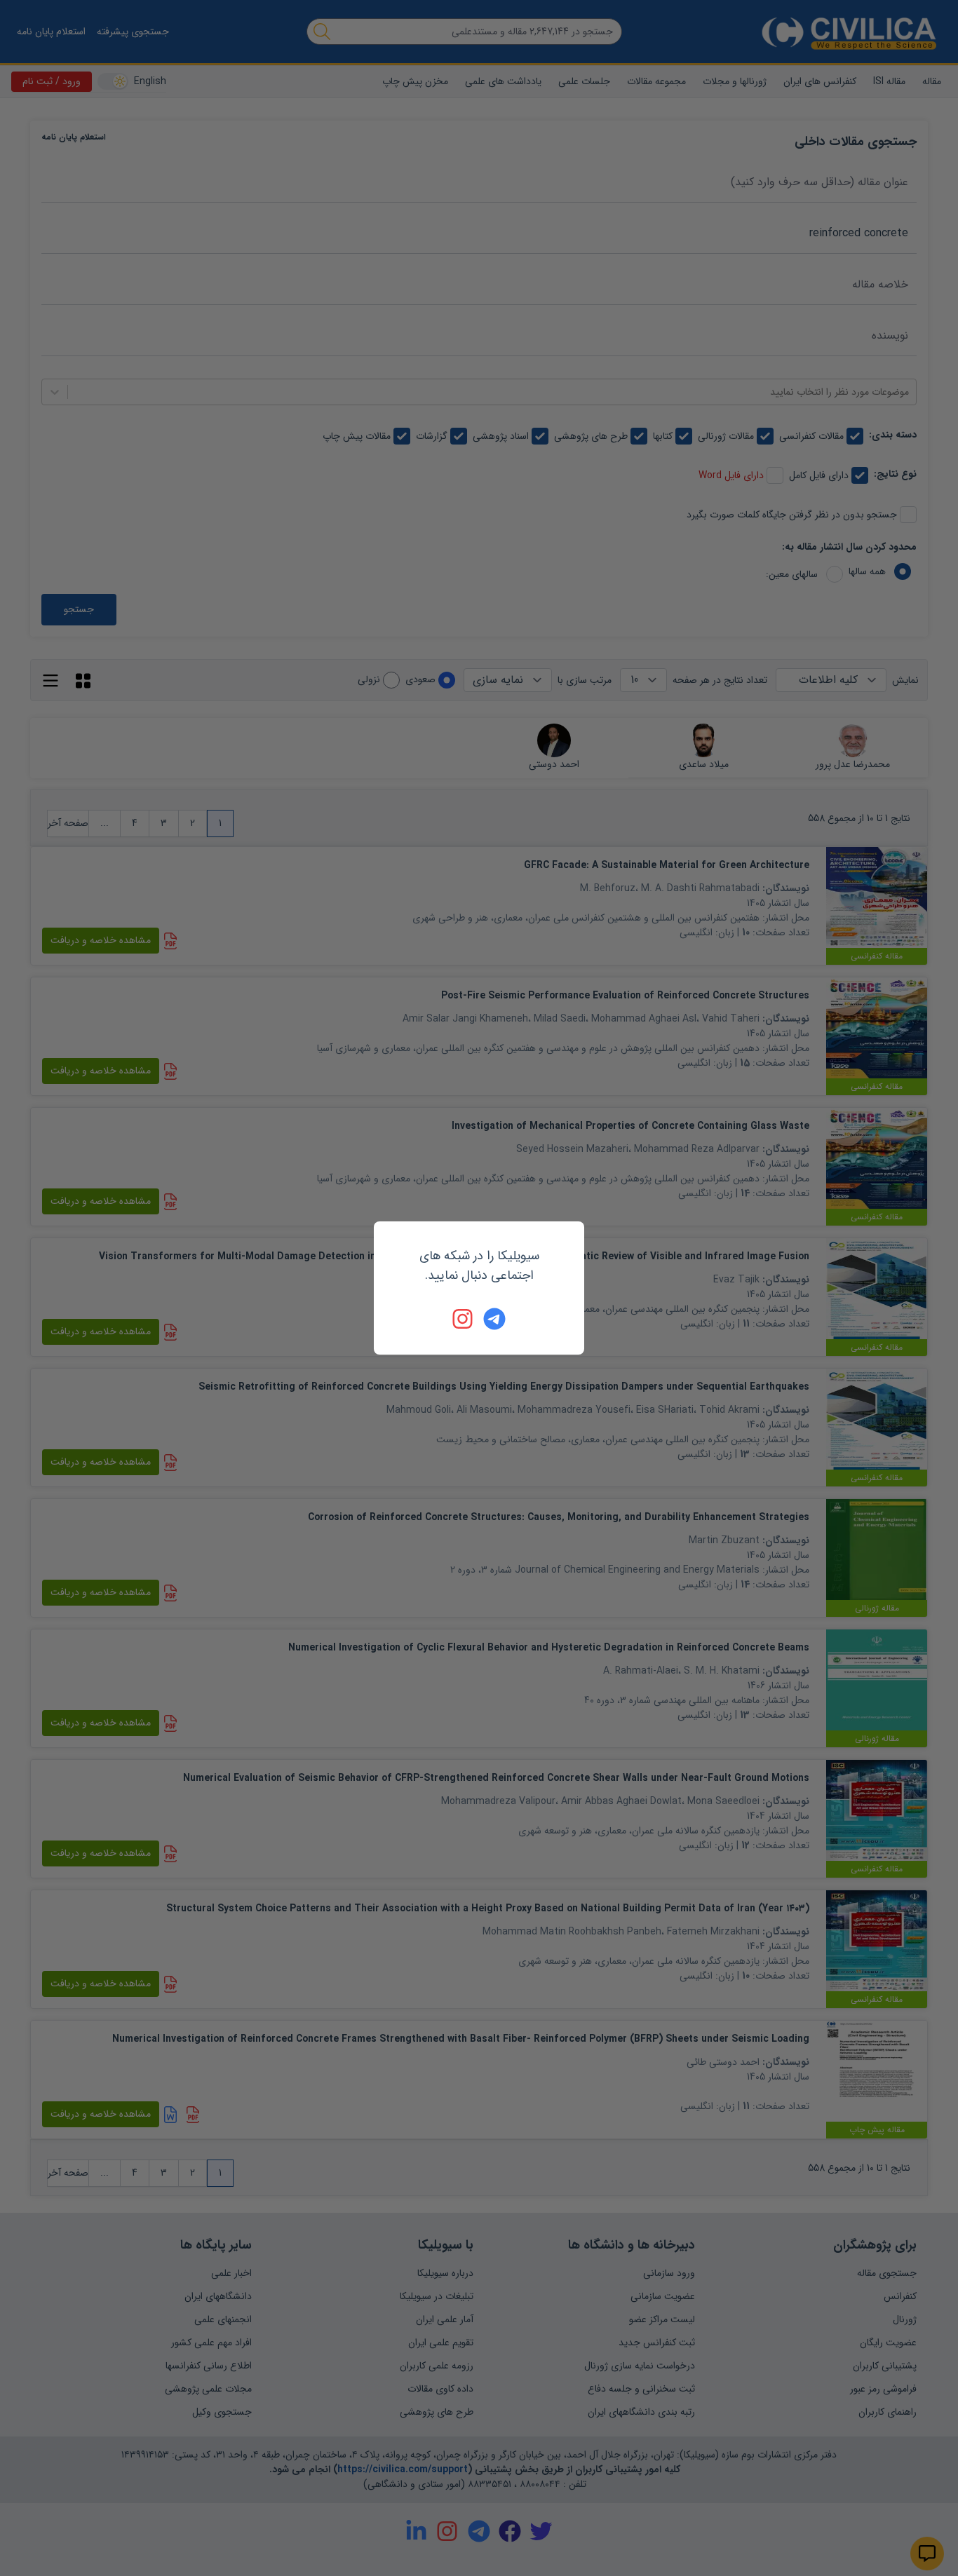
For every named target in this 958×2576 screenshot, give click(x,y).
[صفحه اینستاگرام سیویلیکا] (464, 1319)
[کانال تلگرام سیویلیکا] (494, 1319)
